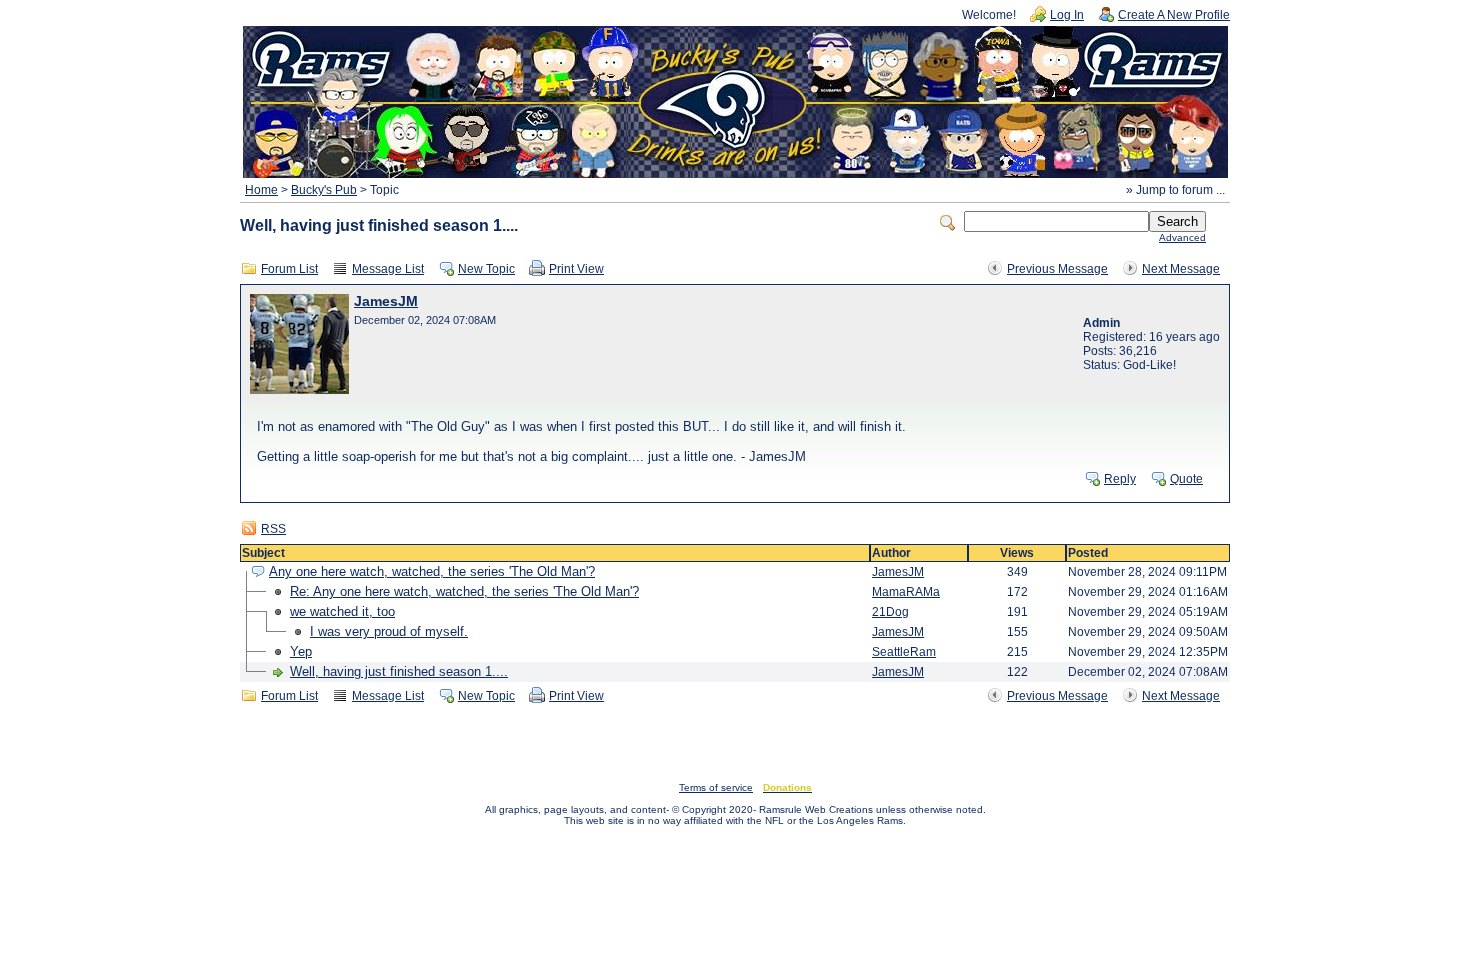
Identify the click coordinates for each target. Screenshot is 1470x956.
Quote (1186, 479)
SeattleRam (904, 652)
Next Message (1181, 269)
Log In (1067, 15)
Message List (388, 269)
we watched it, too (342, 611)
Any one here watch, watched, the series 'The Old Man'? (432, 571)
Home (261, 190)
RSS (273, 529)
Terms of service (716, 787)
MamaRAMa (906, 592)
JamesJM (386, 301)
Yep (301, 651)
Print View (576, 269)
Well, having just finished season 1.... (399, 671)
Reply (1120, 479)
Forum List (289, 269)
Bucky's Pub (324, 190)
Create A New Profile (1174, 15)
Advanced (1182, 237)
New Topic (486, 269)
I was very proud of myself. (389, 631)
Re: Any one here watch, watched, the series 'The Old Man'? (464, 591)
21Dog (890, 612)
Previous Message (1057, 269)
